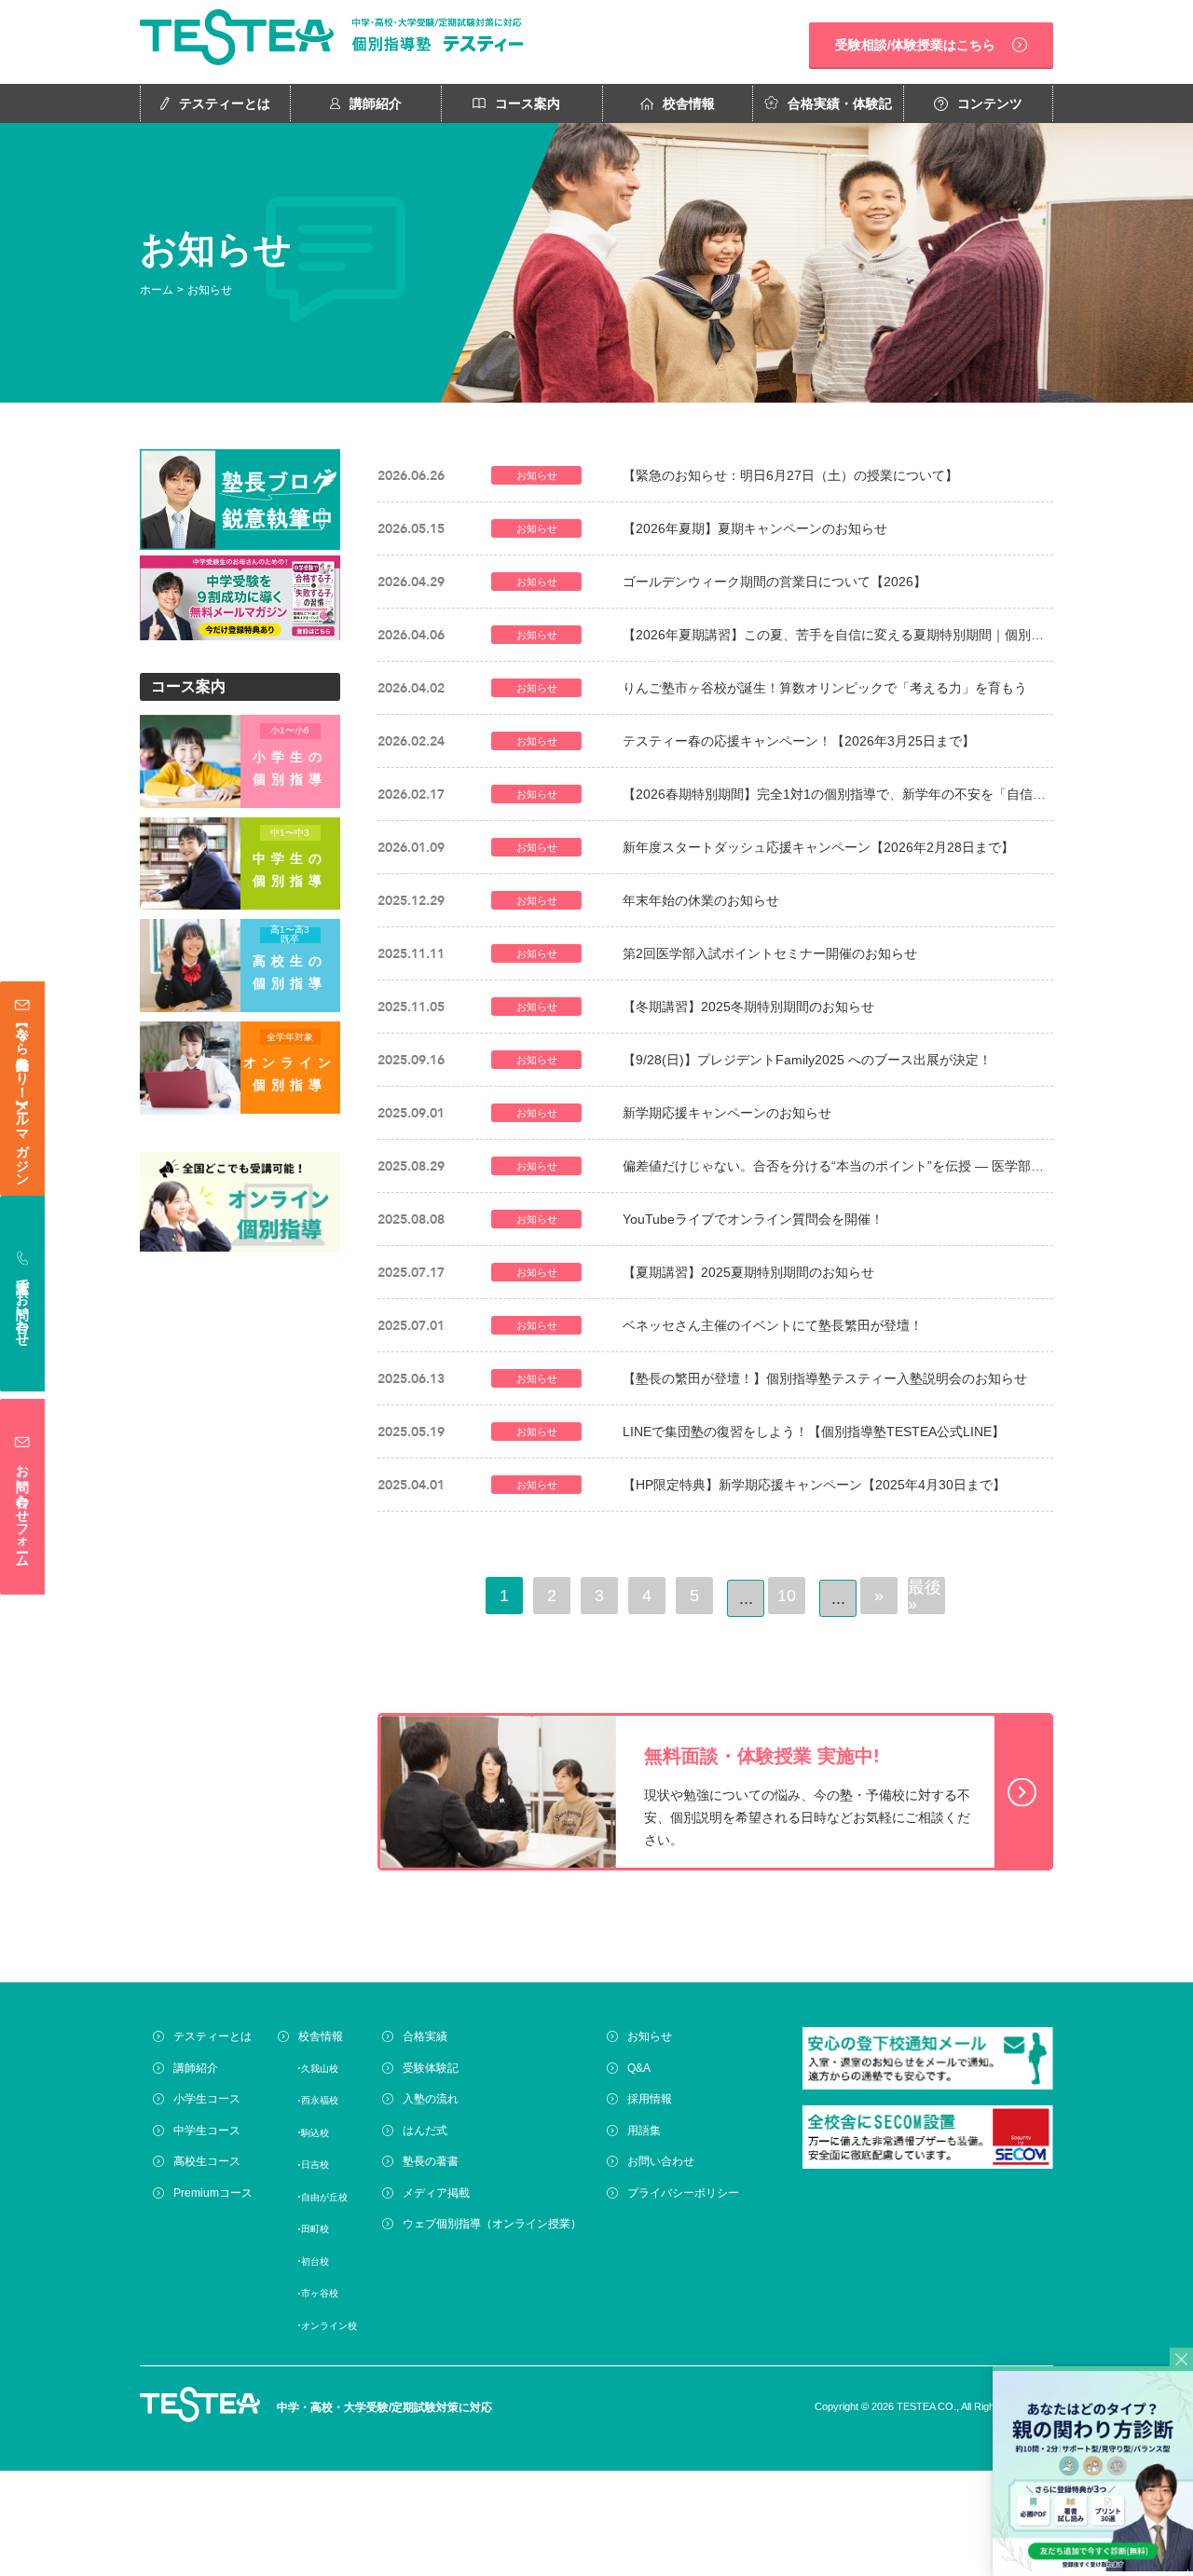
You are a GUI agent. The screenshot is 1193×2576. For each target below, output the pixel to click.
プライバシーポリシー (683, 2193)
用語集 (644, 2131)
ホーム (157, 290)
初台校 (315, 2261)
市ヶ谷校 (320, 2293)
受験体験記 (431, 2068)
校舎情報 (689, 103)
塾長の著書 (431, 2161)
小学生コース (207, 2099)
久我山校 (320, 2069)
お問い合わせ (661, 2161)
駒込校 (315, 2133)
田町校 (315, 2229)
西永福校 (320, 2100)
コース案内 (528, 103)
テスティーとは (225, 103)
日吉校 (315, 2165)
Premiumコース (213, 2193)
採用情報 (650, 2099)
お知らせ (650, 2036)
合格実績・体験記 (840, 103)
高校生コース (207, 2161)
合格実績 (425, 2036)
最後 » (925, 1596)
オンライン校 (329, 2326)
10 (787, 1596)
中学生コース (207, 2131)
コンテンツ (990, 103)
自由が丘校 (324, 2197)
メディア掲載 (436, 2193)
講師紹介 (376, 103)
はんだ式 (425, 2131)
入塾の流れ (431, 2099)
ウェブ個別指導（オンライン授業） (492, 2224)
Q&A (639, 2068)
